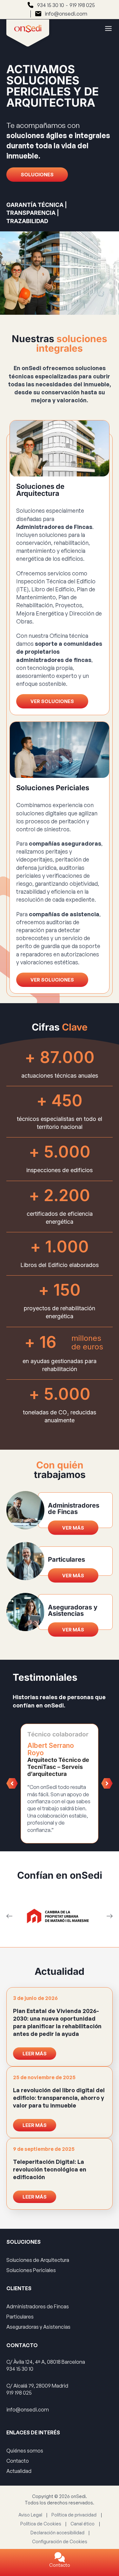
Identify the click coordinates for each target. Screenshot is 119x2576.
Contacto (60, 2565)
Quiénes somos (25, 2451)
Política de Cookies (41, 2524)
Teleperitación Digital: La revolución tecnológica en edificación (50, 2169)
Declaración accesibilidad (57, 2533)
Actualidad (19, 2471)
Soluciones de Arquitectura (38, 2260)
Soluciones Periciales (31, 2270)
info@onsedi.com (66, 14)
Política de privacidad (74, 2515)
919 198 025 (82, 5)
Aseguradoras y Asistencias (38, 2327)
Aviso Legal (30, 2515)
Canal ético (83, 2524)
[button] (12, 1784)
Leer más (35, 2054)
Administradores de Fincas (38, 2306)
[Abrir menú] (105, 28)
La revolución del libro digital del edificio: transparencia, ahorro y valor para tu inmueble (59, 2098)
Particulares (20, 2317)
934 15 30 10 (51, 5)
